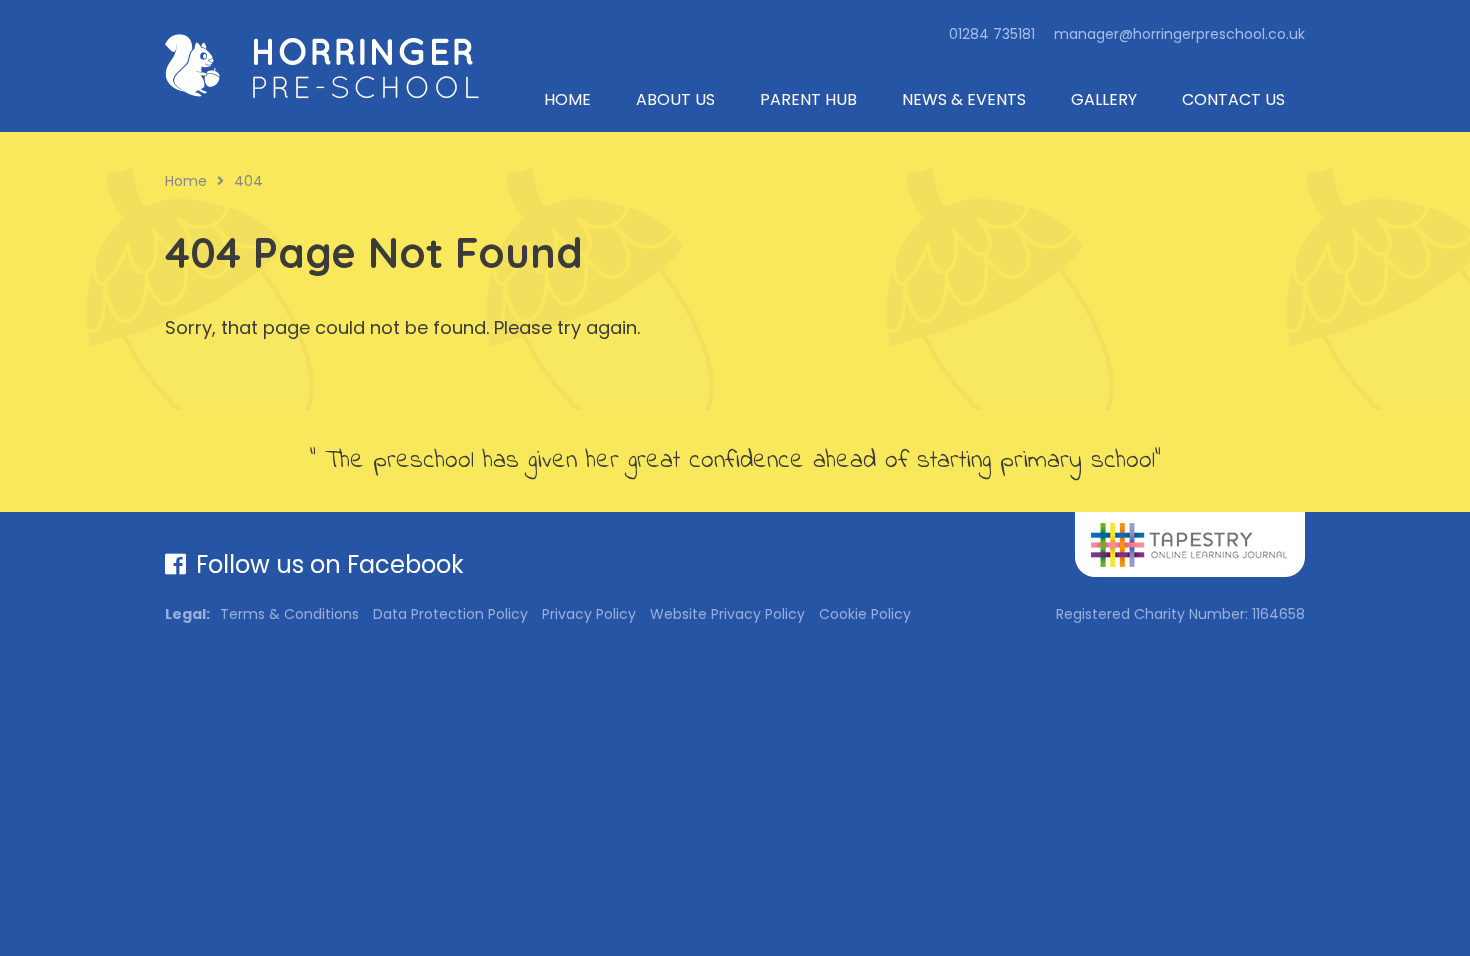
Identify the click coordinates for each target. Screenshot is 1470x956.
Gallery (1104, 99)
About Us (675, 99)
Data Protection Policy (450, 614)
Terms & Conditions (289, 614)
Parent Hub (808, 99)
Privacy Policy (589, 614)
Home (567, 99)
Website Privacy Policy (727, 614)
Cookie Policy (865, 614)
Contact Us (1233, 99)
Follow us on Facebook (330, 564)
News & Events (964, 99)
